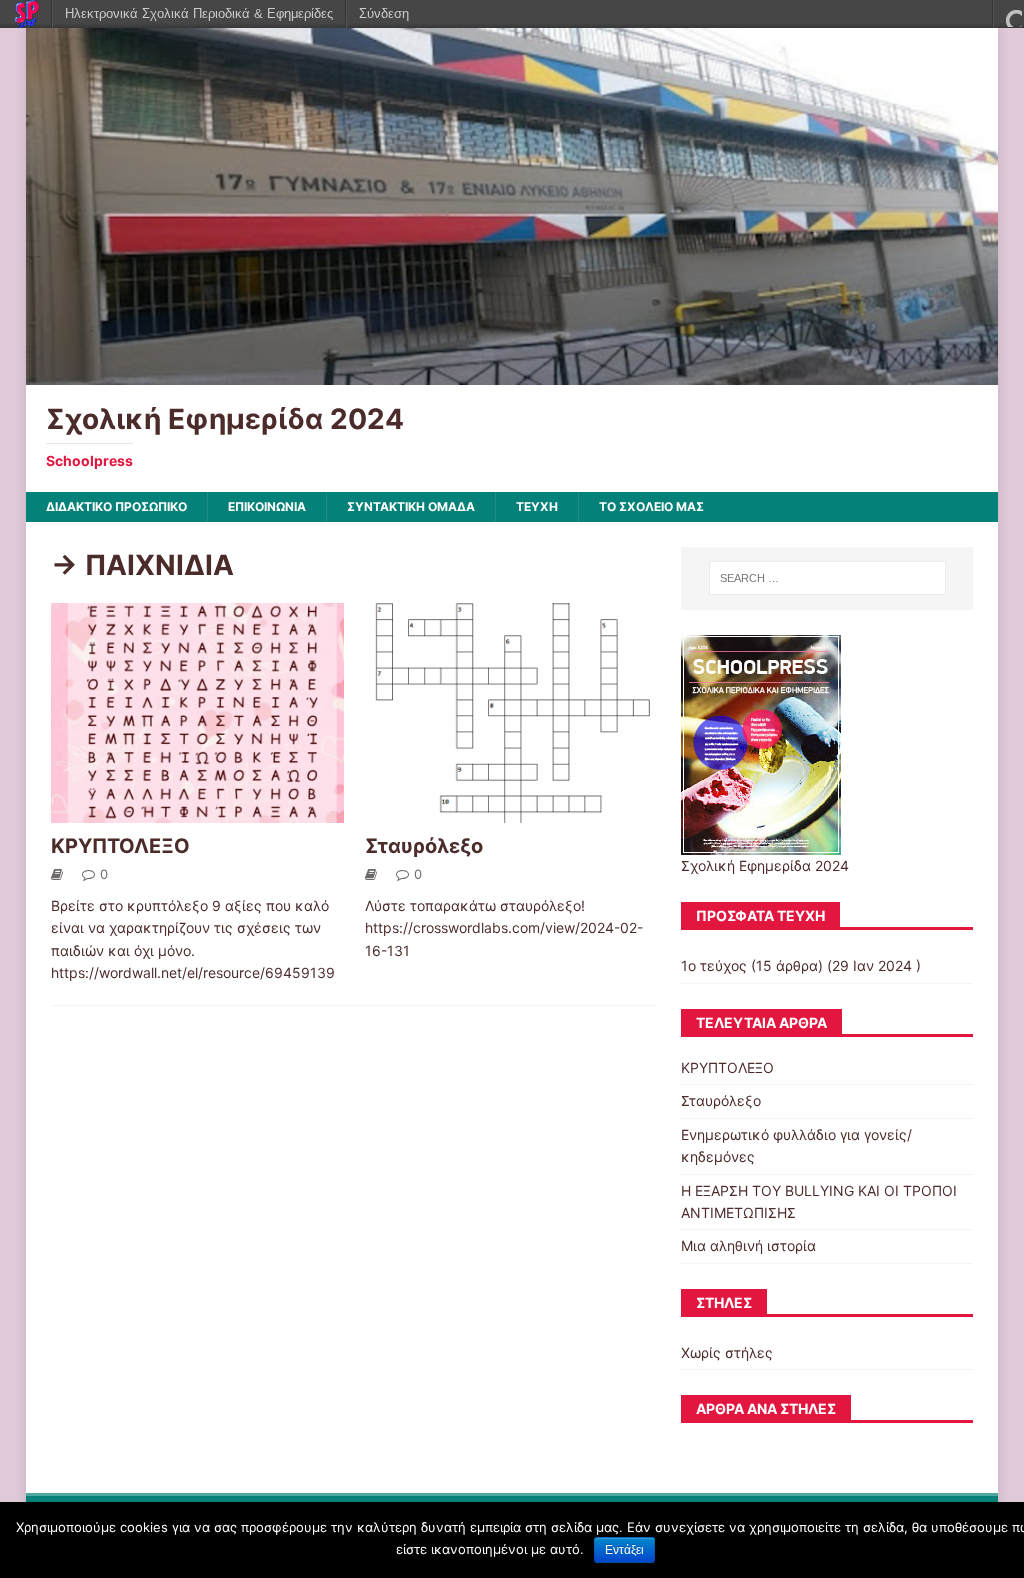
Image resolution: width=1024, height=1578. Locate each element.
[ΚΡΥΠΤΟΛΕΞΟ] (197, 811)
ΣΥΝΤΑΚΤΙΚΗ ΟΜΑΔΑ (411, 506)
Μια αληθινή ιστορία (748, 1245)
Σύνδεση (384, 13)
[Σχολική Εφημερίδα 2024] (512, 373)
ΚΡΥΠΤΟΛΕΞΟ (120, 846)
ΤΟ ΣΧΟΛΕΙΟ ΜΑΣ (651, 506)
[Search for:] (827, 578)
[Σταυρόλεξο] (511, 811)
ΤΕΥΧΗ (537, 506)
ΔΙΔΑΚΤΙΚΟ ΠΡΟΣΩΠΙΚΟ (116, 506)
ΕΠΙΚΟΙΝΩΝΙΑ (267, 506)
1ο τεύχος (714, 965)
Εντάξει (624, 1550)
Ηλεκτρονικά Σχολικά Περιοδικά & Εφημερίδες (199, 13)
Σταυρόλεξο (424, 846)
